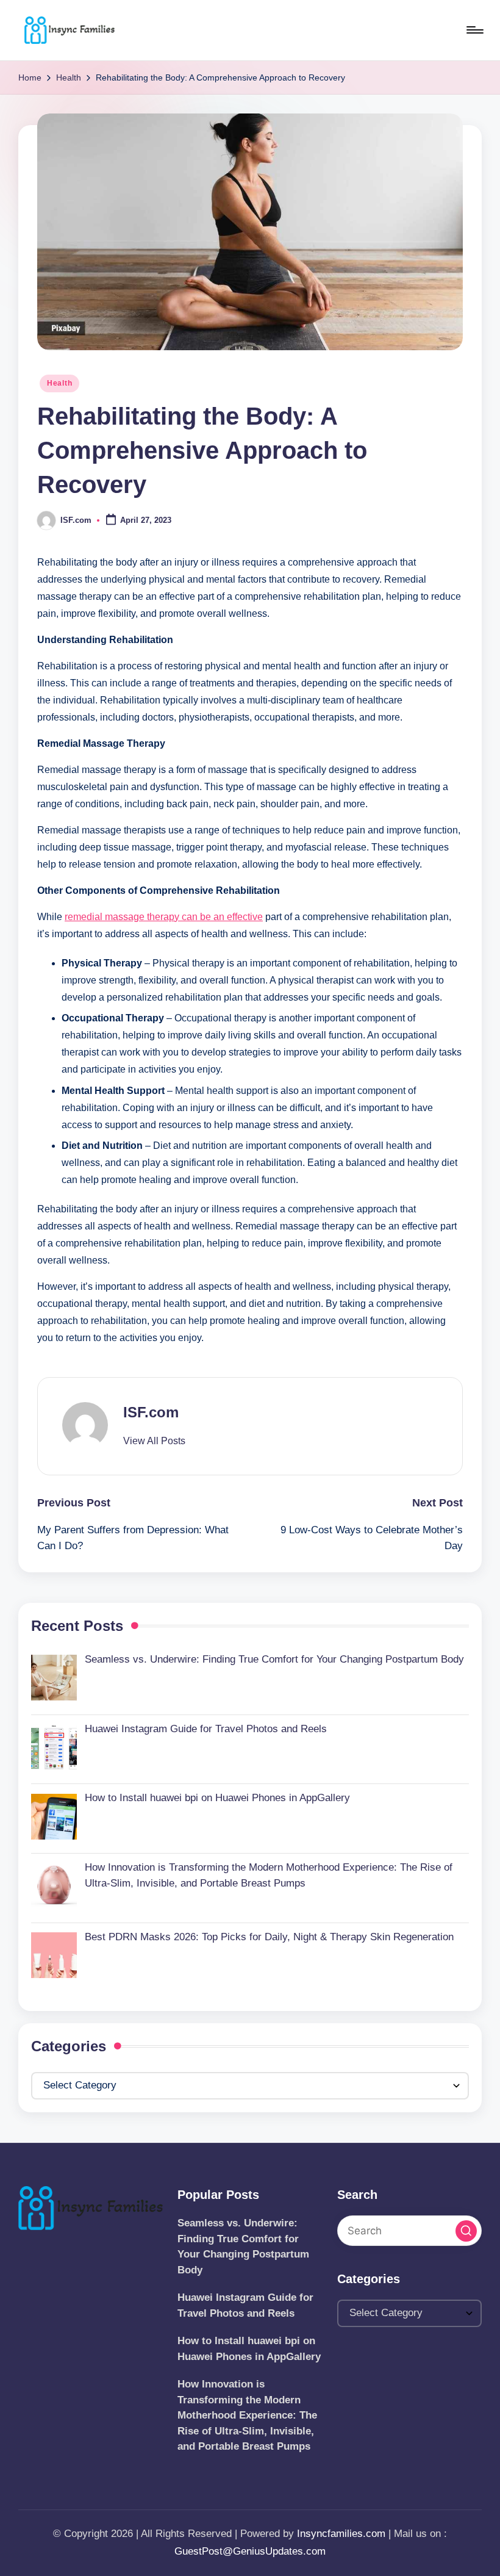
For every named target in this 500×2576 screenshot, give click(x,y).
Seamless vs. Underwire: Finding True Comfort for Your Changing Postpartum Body (243, 2247)
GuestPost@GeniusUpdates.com (250, 2551)
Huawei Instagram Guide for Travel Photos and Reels (245, 2305)
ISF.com (151, 1412)
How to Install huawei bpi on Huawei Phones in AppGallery (249, 2349)
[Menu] (474, 30)
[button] (154, 1441)
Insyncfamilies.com (341, 2534)
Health (59, 383)
